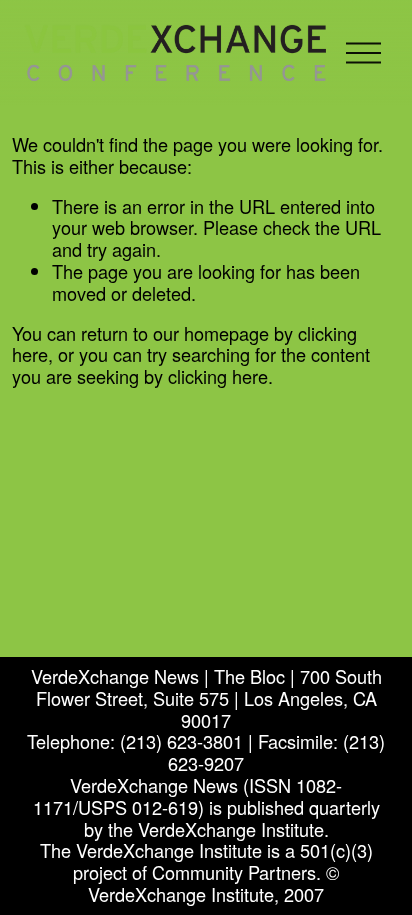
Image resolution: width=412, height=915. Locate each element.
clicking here (218, 376)
